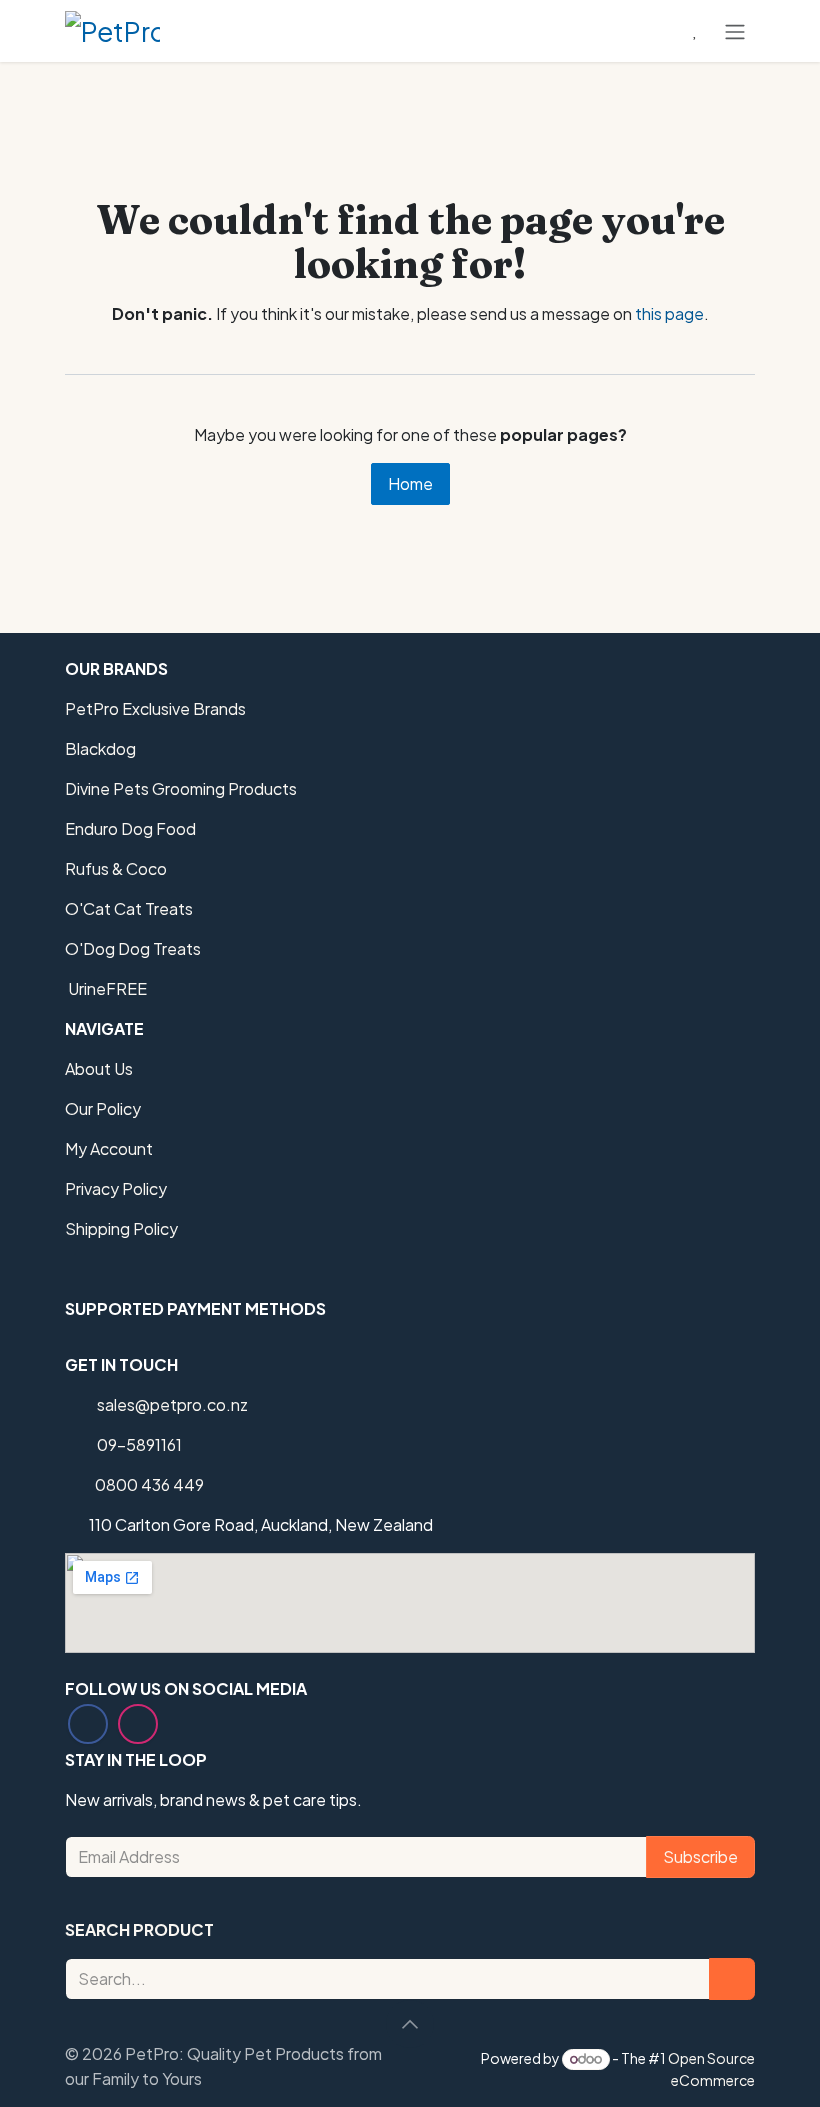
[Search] (732, 1979)
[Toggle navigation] (735, 31)
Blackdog (100, 748)
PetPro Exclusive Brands (155, 708)
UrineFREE (106, 988)
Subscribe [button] (700, 1856)
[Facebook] (88, 1724)
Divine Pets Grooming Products (181, 788)
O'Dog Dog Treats (133, 948)
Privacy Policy (116, 1188)
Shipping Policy (121, 1228)
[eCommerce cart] (647, 31)
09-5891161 (139, 1444)
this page (669, 313)
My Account (109, 1148)
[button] (410, 2024)
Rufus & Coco (116, 868)
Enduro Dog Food (130, 828)
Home (410, 483)
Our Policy (103, 1108)
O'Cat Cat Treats (129, 908)
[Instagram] (138, 1724)
